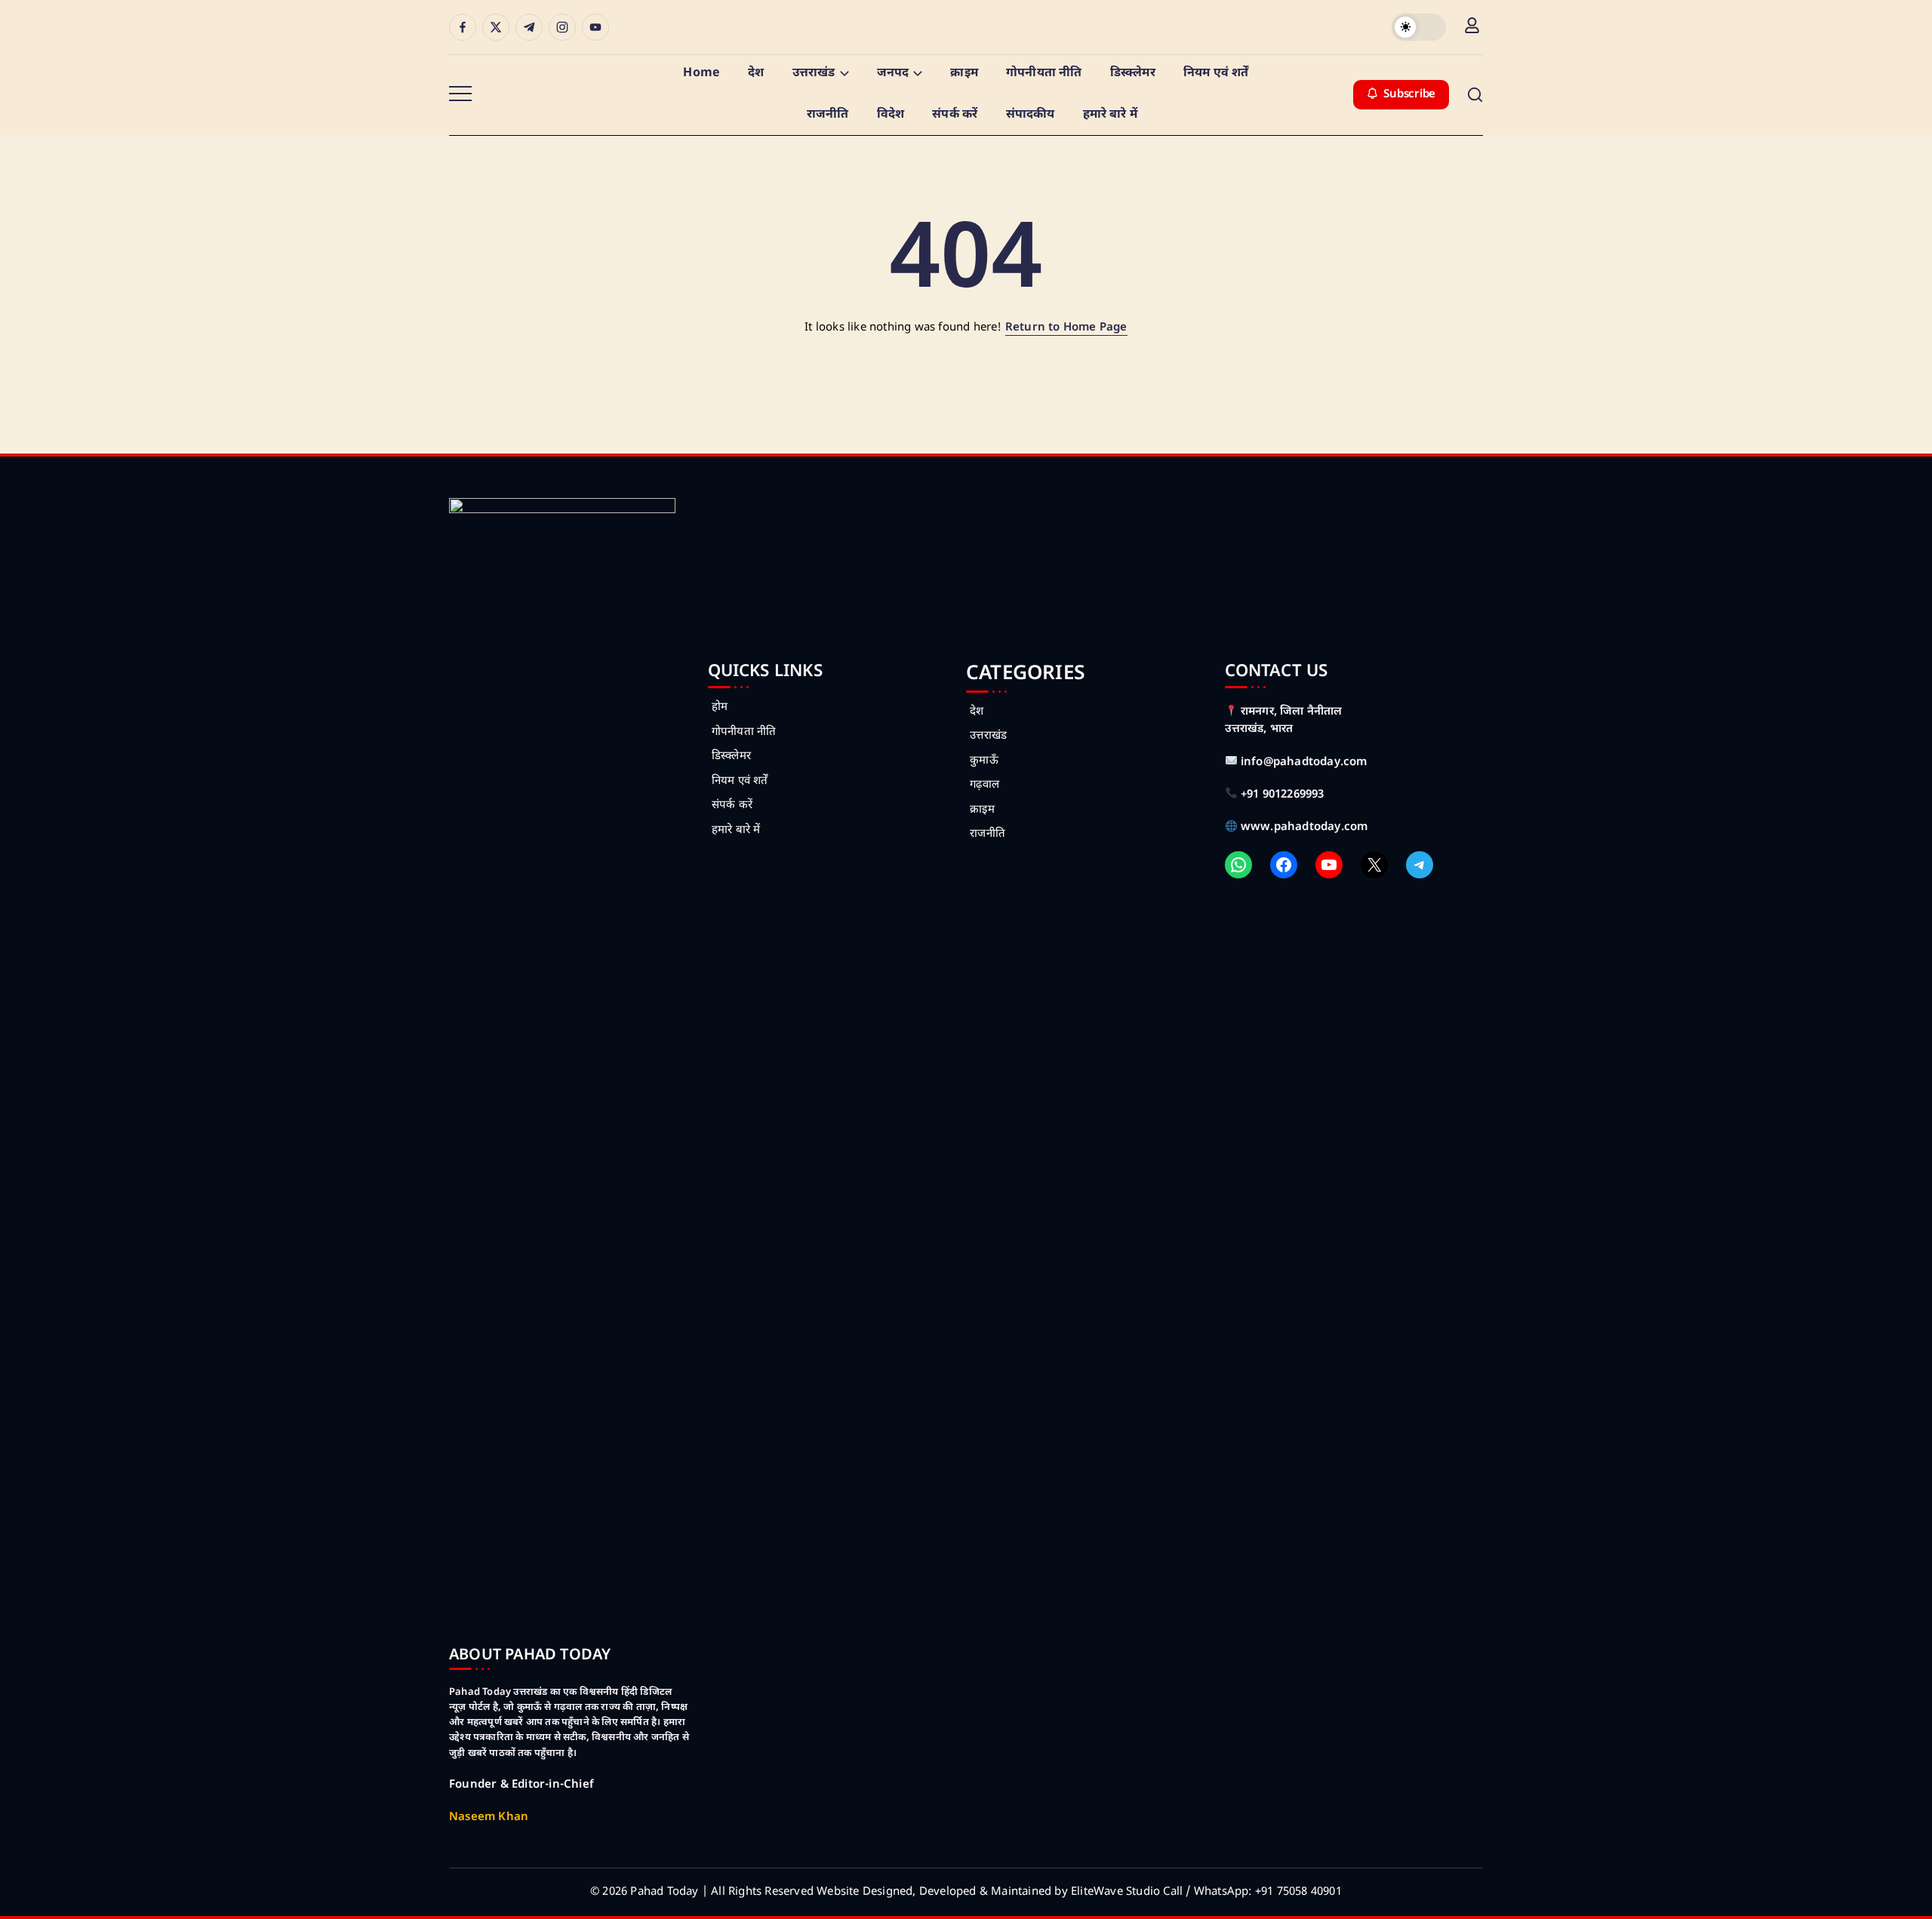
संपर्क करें (732, 806)
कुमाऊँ (984, 761)
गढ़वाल (984, 785)
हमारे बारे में (736, 830)
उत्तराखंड (988, 736)
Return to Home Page (1066, 328)
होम (720, 707)
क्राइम (982, 810)
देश (977, 712)
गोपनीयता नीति (744, 732)
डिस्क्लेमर (731, 757)
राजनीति (988, 834)
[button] (1419, 27)
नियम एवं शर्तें (740, 781)
